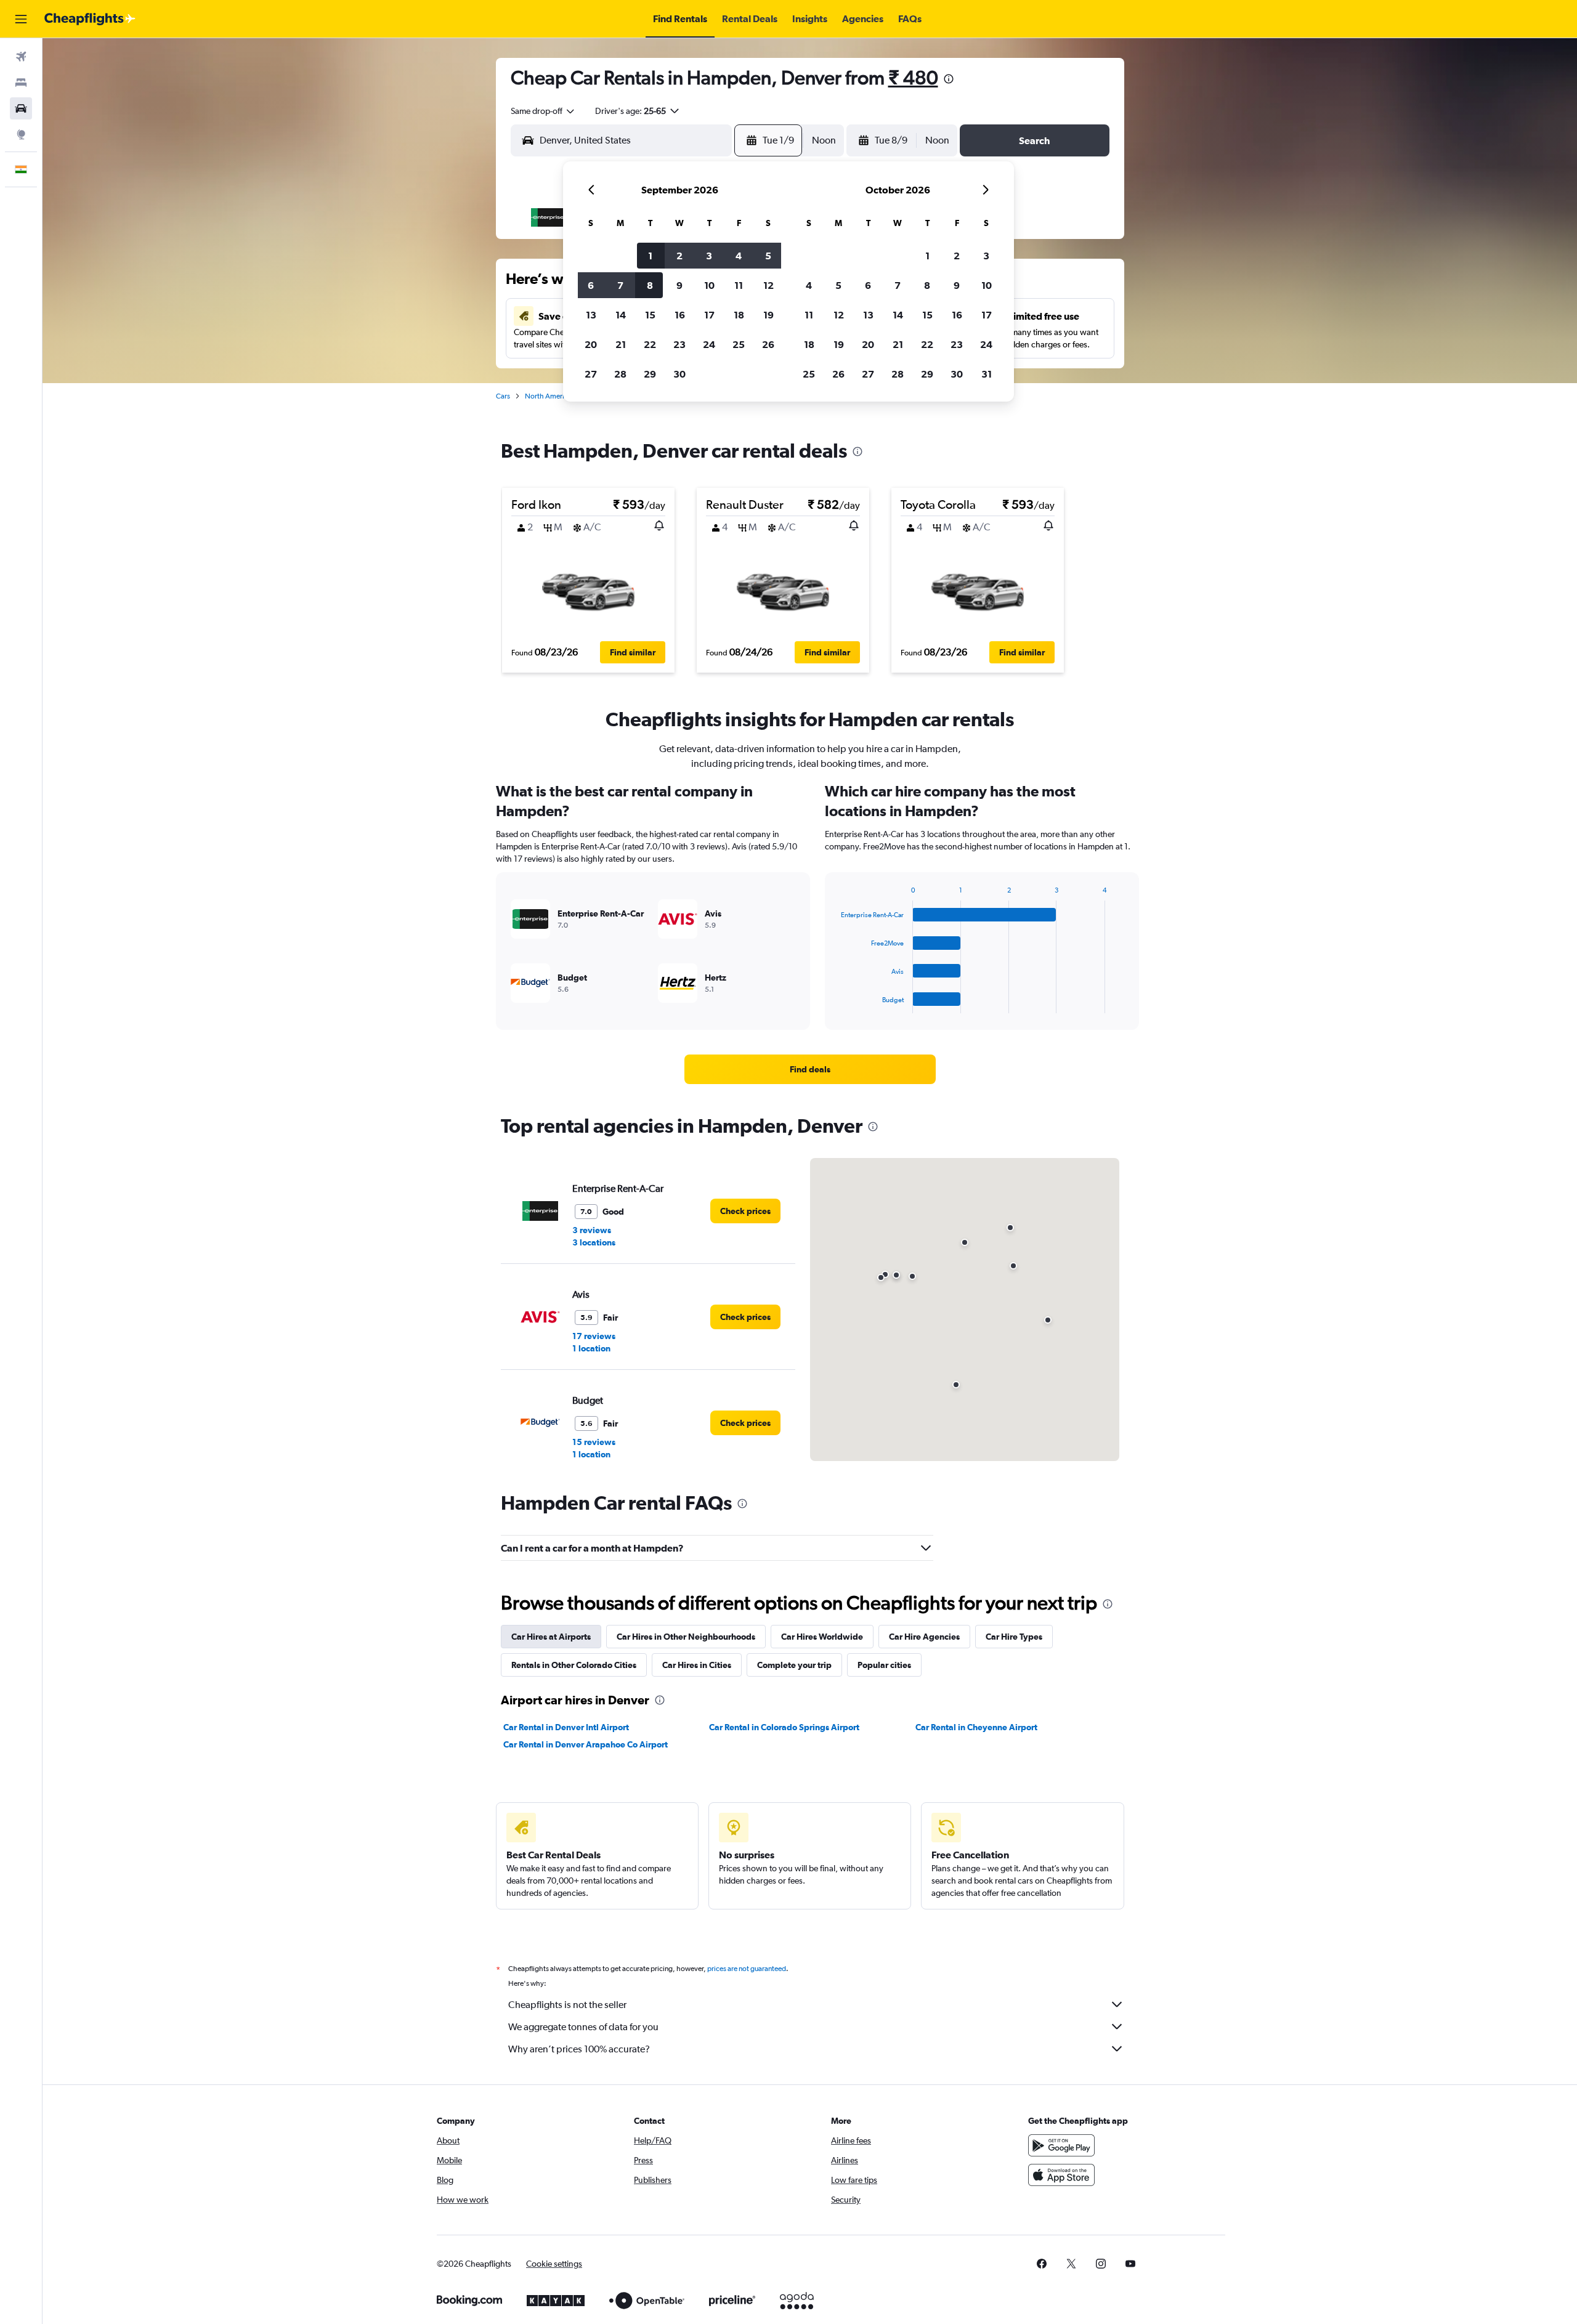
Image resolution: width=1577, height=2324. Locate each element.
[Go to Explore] (21, 134)
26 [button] (768, 344)
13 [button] (591, 315)
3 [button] (709, 256)
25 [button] (739, 344)
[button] (21, 19)
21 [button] (621, 344)
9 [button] (679, 285)
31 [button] (987, 374)
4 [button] (739, 256)
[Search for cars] (21, 108)
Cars (503, 396)
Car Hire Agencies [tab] (924, 1637)
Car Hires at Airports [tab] (551, 1637)
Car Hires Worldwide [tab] (822, 1637)
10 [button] (709, 285)
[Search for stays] (21, 83)
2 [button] (679, 256)
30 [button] (679, 374)
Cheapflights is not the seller (567, 2005)
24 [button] (709, 344)
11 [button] (739, 285)
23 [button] (679, 344)
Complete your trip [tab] (794, 1665)
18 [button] (739, 315)
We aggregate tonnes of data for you (583, 2027)
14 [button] (621, 315)
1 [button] (650, 256)
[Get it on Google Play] (1061, 2145)
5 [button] (768, 256)
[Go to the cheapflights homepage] (90, 19)
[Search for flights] (21, 57)
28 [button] (620, 374)
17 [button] (709, 315)
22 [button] (650, 344)
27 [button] (591, 374)
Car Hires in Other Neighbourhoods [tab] (686, 1637)
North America (548, 396)
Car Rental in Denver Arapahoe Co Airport (586, 1744)
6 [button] (591, 285)
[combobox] (543, 111)
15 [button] (650, 315)
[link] (810, 1069)
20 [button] (591, 344)
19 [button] (768, 315)
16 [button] (680, 315)
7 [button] (620, 285)
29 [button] (650, 374)
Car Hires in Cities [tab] (697, 1665)
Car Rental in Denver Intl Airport (566, 1727)
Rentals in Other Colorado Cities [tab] (574, 1665)
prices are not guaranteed (747, 1969)
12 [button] (768, 285)
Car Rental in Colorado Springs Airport (784, 1727)
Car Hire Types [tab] (1014, 1637)
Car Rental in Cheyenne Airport (976, 1727)
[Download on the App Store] (1061, 2175)
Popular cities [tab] (884, 1665)
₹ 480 (913, 77)
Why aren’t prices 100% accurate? (579, 2049)
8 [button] (650, 285)
